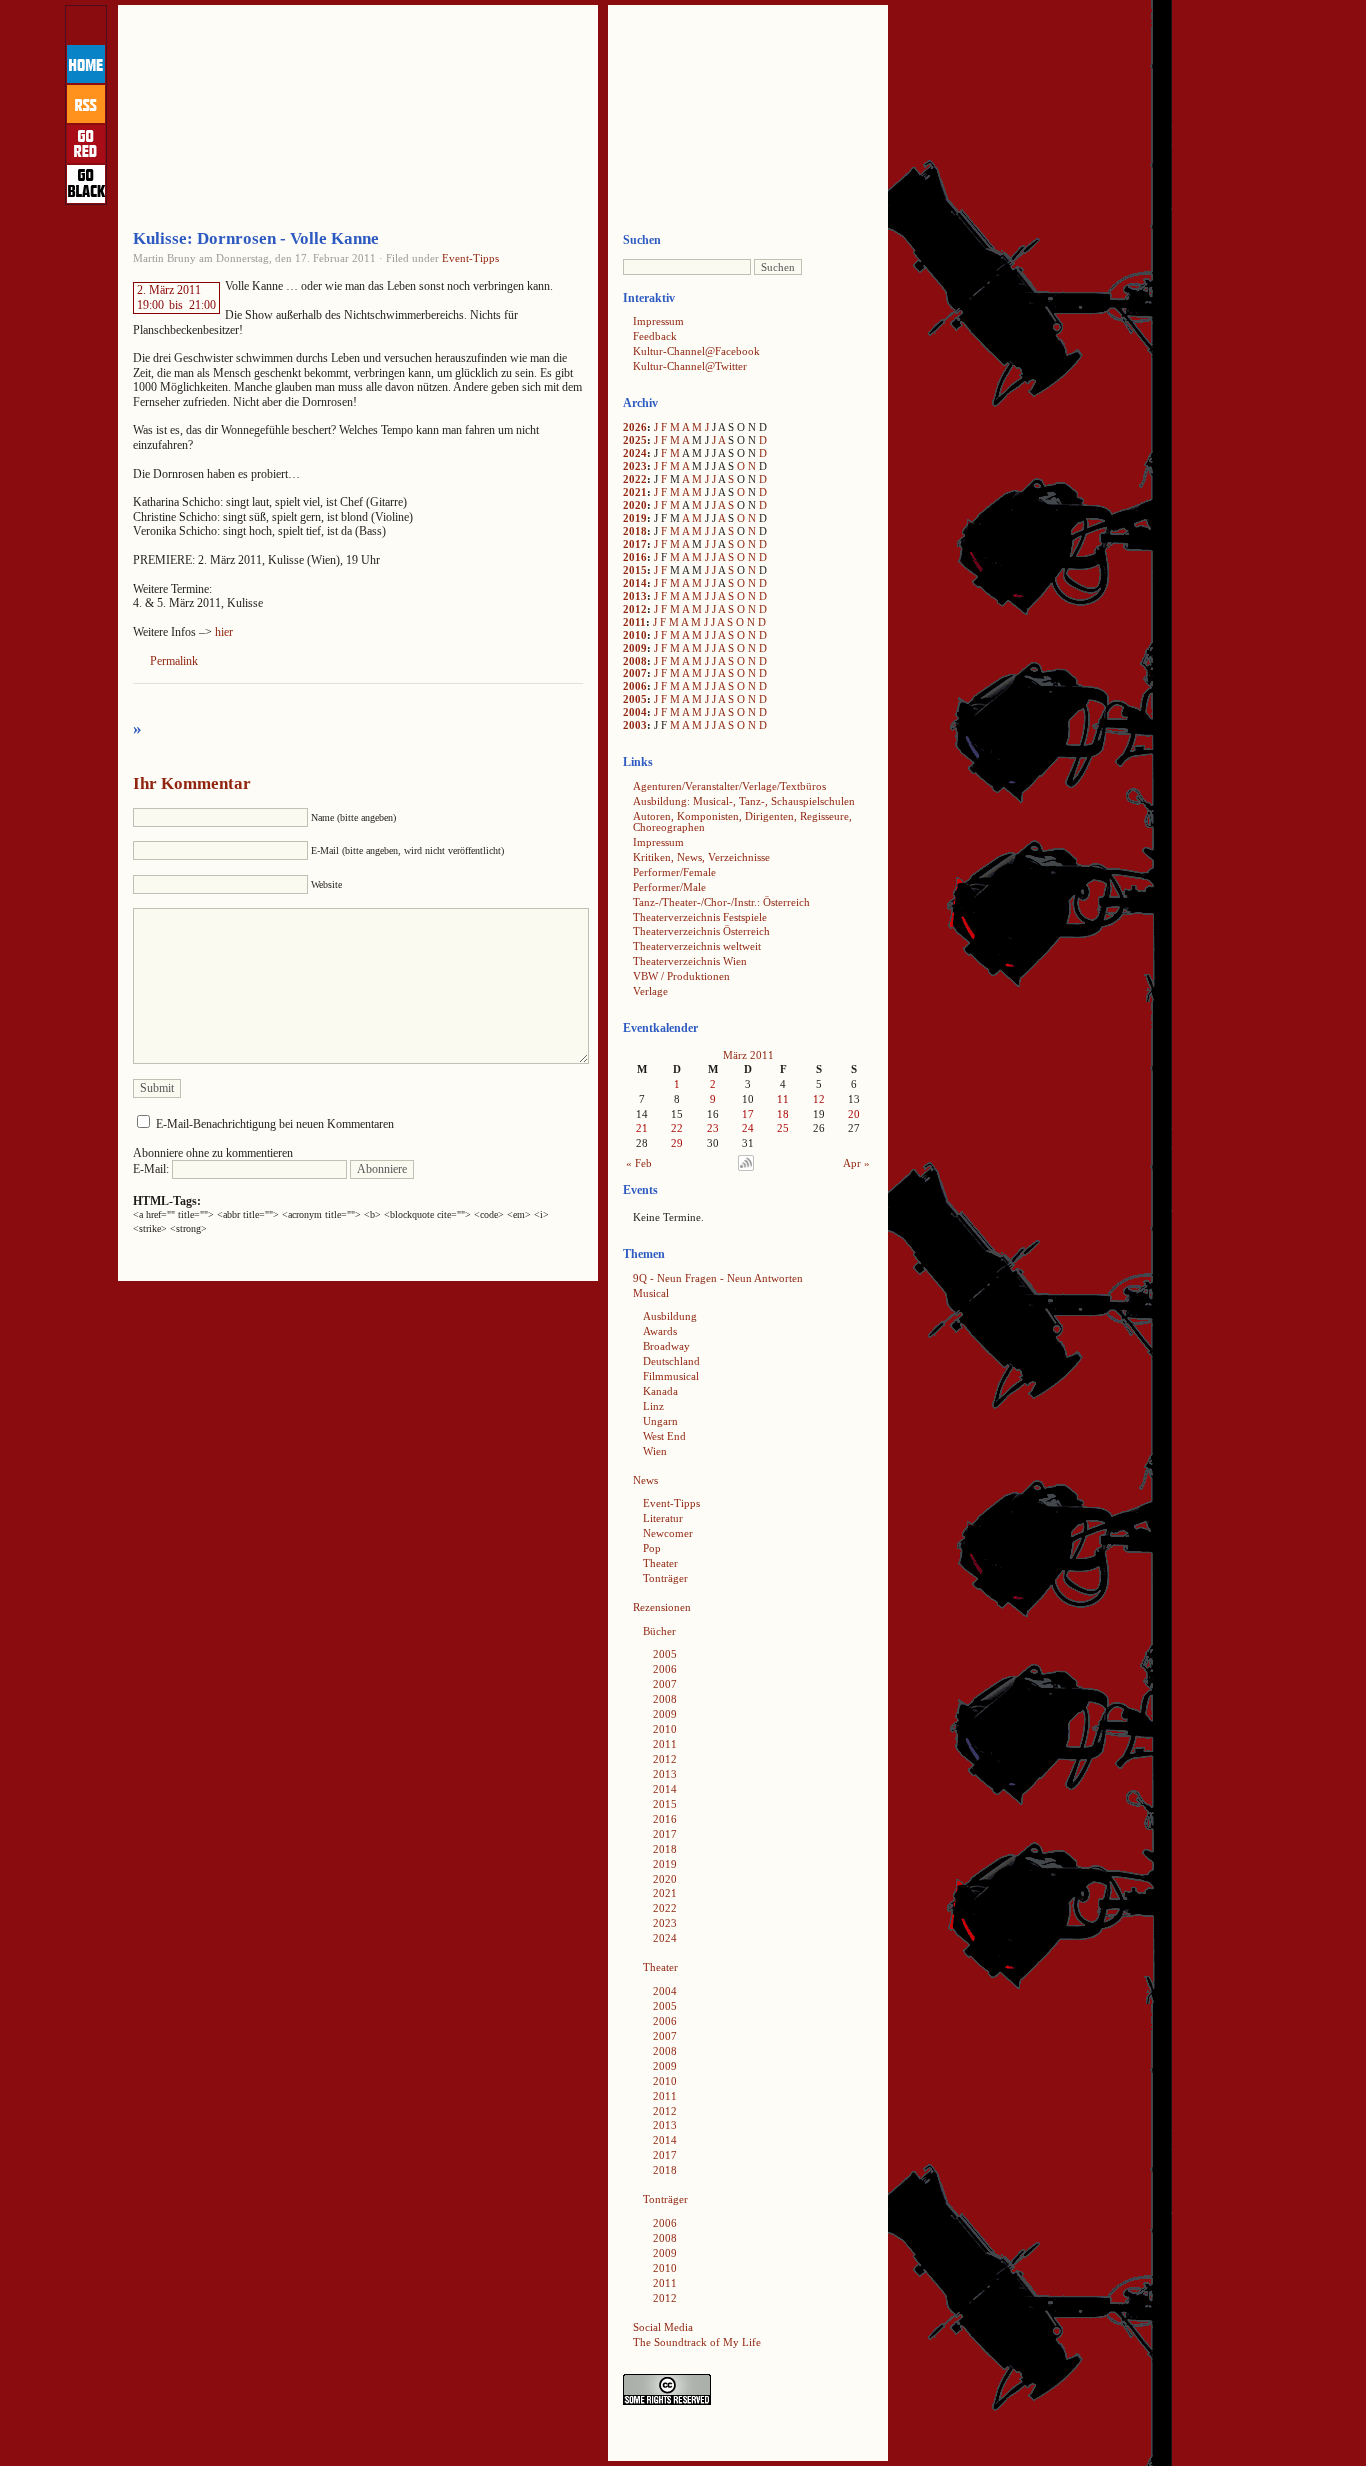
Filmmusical (671, 1376)
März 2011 (748, 1055)
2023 (635, 466)
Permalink (174, 661)
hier (224, 632)
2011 (634, 622)
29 (677, 1143)
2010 (635, 635)
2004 (635, 712)
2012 (635, 609)
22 (677, 1128)
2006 (635, 686)
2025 (635, 440)
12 (819, 1099)
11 (783, 1099)
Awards (660, 1331)
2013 (635, 596)
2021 (635, 492)
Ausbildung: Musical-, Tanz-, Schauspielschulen (744, 801)
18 (783, 1114)
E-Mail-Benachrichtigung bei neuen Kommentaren (275, 1124)
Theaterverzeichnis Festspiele (700, 917)
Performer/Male (669, 887)
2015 (635, 570)
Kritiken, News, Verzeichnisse (701, 857)
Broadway (666, 1346)
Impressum (658, 321)
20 (854, 1114)
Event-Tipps (470, 258)
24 (748, 1128)
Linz (653, 1406)
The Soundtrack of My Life (697, 2342)
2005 (635, 699)
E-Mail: (152, 1169)
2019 (635, 518)
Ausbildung (670, 1316)
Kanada (660, 1391)
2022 (635, 479)
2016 (635, 557)
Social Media (663, 2327)
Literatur (663, 1518)
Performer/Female (674, 872)
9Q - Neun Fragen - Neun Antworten (718, 1278)
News (645, 1480)
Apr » (856, 1163)
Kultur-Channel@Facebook (696, 351)
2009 (635, 648)
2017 (635, 544)
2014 (635, 583)
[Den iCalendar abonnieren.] (746, 1167)
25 (783, 1128)
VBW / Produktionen (681, 976)
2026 (635, 427)
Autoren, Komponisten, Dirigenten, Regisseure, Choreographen (742, 821)
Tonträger (665, 1578)
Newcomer (668, 1533)
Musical (651, 1293)
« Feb (639, 1163)
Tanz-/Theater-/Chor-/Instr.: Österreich (721, 902)
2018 (635, 531)
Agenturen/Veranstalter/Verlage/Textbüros (729, 786)
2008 (635, 661)
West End (664, 1436)
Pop (652, 1548)
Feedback (655, 336)
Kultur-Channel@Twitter (690, 366)
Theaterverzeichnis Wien (690, 961)
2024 (635, 453)
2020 (635, 505)
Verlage (650, 991)
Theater (660, 1563)
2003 (635, 725)
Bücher (659, 1631)
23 (713, 1128)
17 (748, 1114)
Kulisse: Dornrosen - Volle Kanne (256, 238)
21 (642, 1128)
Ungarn (660, 1421)
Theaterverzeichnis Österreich (701, 931)
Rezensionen (662, 1607)
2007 (635, 673)
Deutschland (671, 1361)
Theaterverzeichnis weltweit (697, 946)
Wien (655, 1451)
